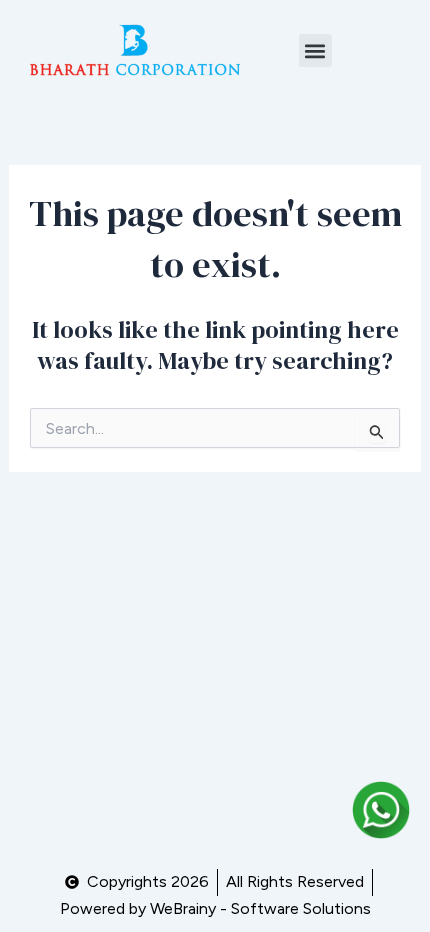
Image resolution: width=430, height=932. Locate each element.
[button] (315, 50)
